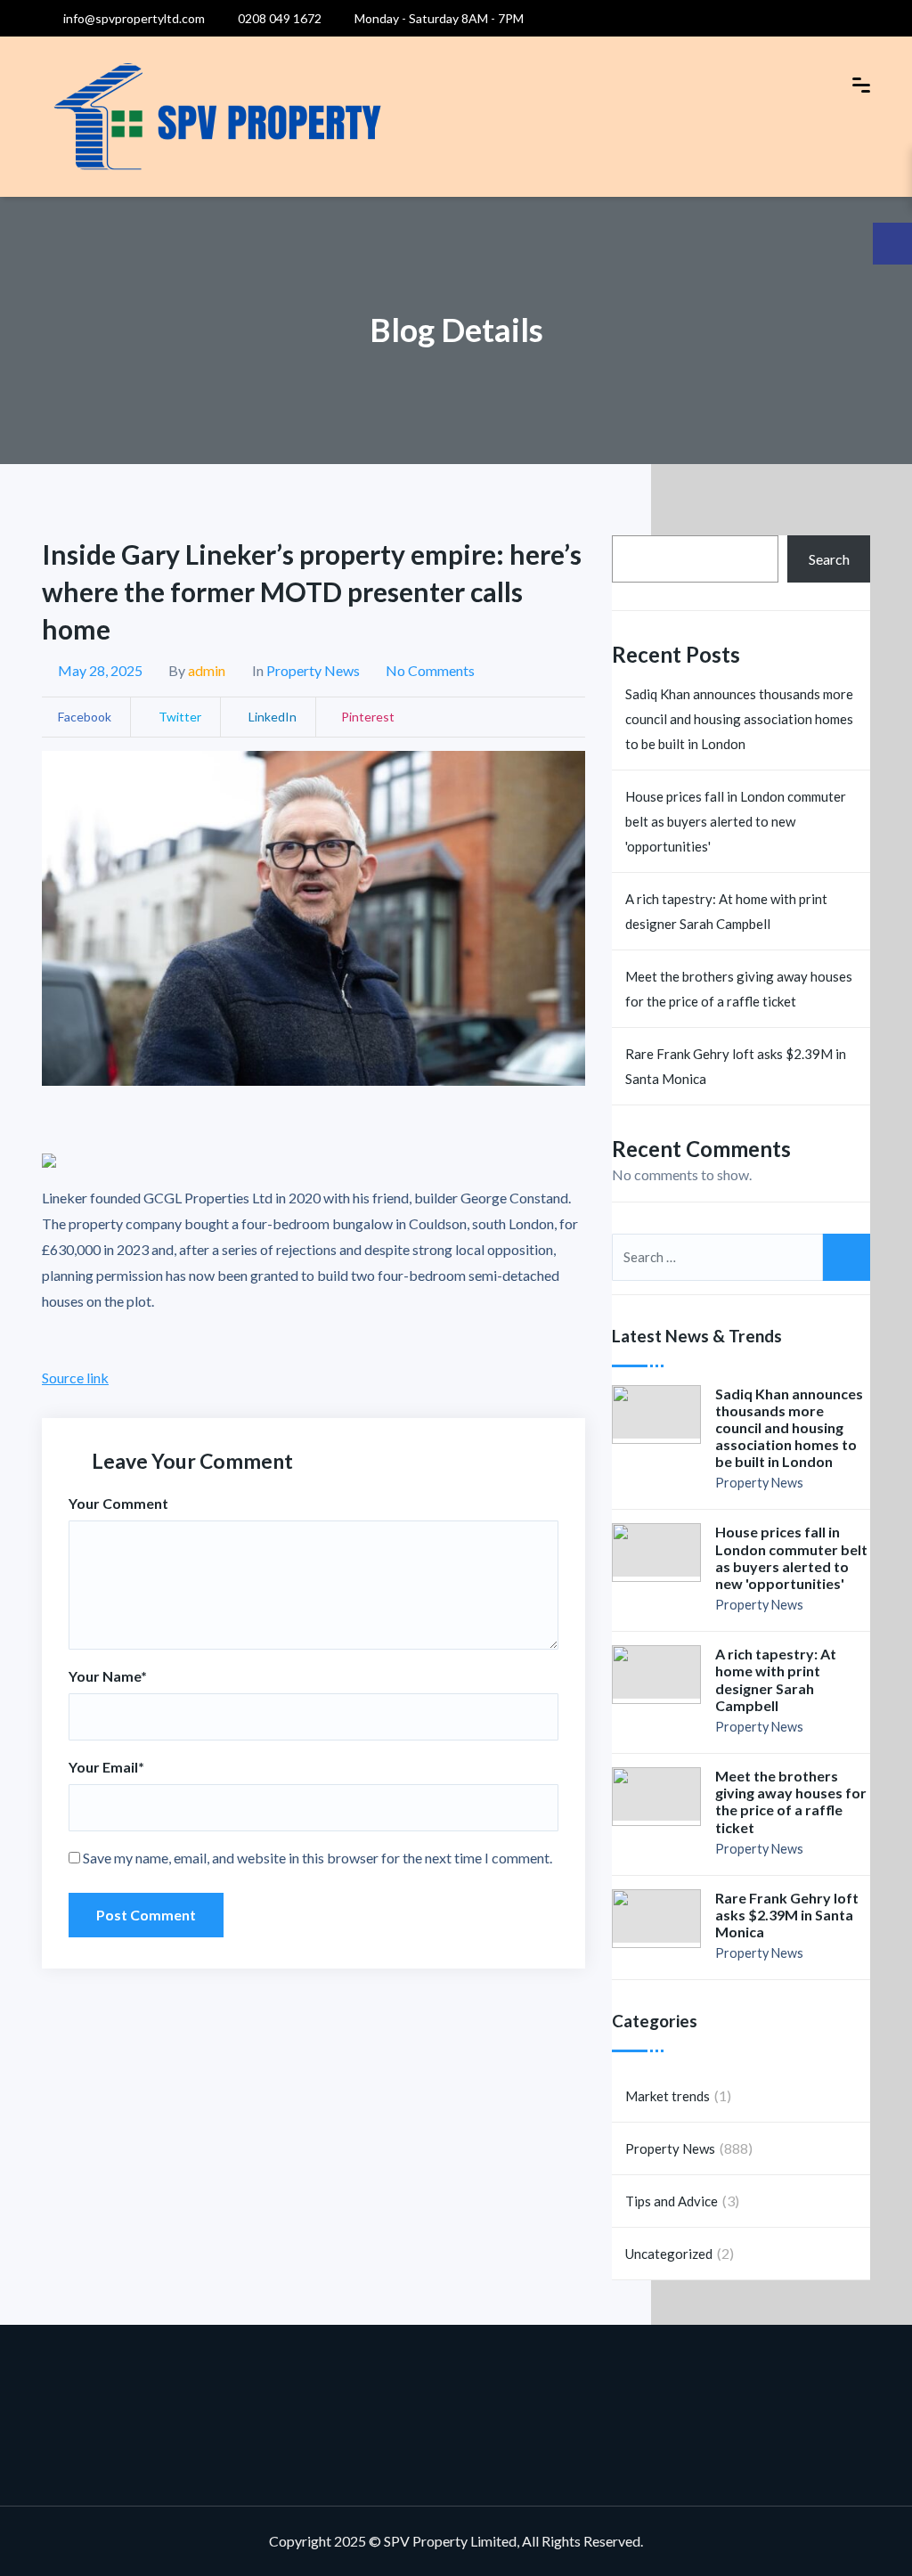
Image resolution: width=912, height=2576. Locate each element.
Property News (313, 670)
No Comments (430, 670)
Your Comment (118, 1503)
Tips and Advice (672, 2201)
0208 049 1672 (278, 18)
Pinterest (368, 717)
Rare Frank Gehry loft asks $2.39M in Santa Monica (736, 1066)
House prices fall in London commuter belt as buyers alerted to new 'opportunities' (736, 821)
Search (829, 559)
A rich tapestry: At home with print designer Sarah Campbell (726, 911)
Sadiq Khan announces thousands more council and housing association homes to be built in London (739, 719)
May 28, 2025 (100, 670)
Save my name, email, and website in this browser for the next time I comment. (318, 1858)
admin (207, 670)
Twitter (179, 717)
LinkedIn (271, 717)
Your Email (106, 1767)
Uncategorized (669, 2254)
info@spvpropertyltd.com (133, 18)
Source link (75, 1378)
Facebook (85, 717)
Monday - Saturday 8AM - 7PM (438, 18)
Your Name (108, 1676)
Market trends (668, 2096)
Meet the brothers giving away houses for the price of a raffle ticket (739, 989)
